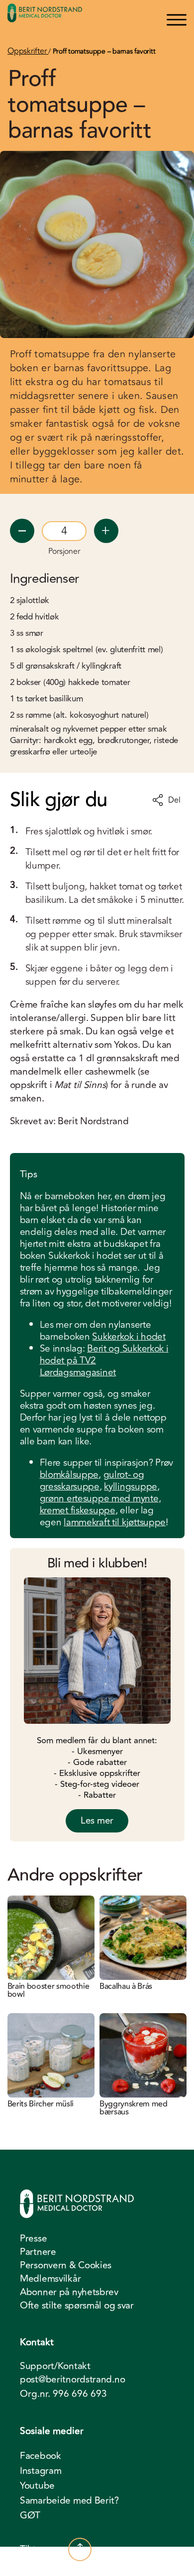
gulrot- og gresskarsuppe (92, 1481)
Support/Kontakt (55, 2366)
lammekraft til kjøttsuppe (115, 1522)
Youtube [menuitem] (37, 2486)
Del (174, 800)
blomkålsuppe (69, 1475)
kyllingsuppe (131, 1487)
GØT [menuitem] (30, 2515)
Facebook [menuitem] (41, 2456)
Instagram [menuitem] (41, 2471)
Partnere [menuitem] (38, 2252)
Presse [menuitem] (33, 2238)
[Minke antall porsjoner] (22, 531)
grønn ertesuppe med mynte (99, 1498)
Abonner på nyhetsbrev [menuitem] (69, 2292)
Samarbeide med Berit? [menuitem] (69, 2501)
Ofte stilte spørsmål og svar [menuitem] (77, 2305)
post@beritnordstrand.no (72, 2380)
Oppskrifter (28, 51)
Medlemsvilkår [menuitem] (50, 2279)
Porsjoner (64, 551)
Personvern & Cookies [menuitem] (66, 2265)
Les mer (97, 1821)
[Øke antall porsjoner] (106, 531)
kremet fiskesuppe (78, 1510)
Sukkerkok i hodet (129, 1337)
